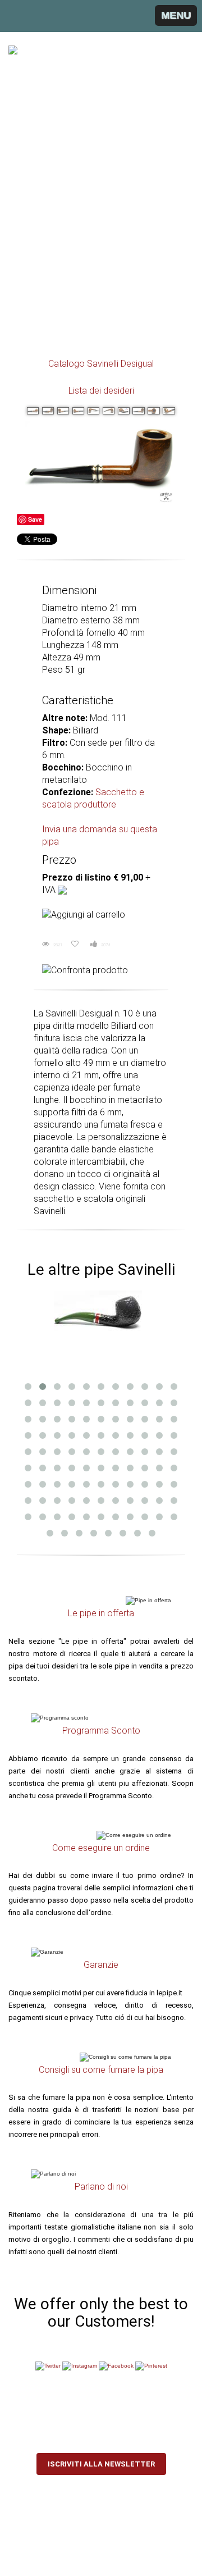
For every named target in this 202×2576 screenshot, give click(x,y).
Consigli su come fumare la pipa (101, 2070)
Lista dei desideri (101, 391)
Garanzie (101, 1965)
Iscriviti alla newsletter (101, 2464)
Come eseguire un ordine (101, 1848)
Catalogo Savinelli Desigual (101, 364)
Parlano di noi (101, 2187)
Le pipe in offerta (101, 1613)
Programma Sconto (101, 1731)
